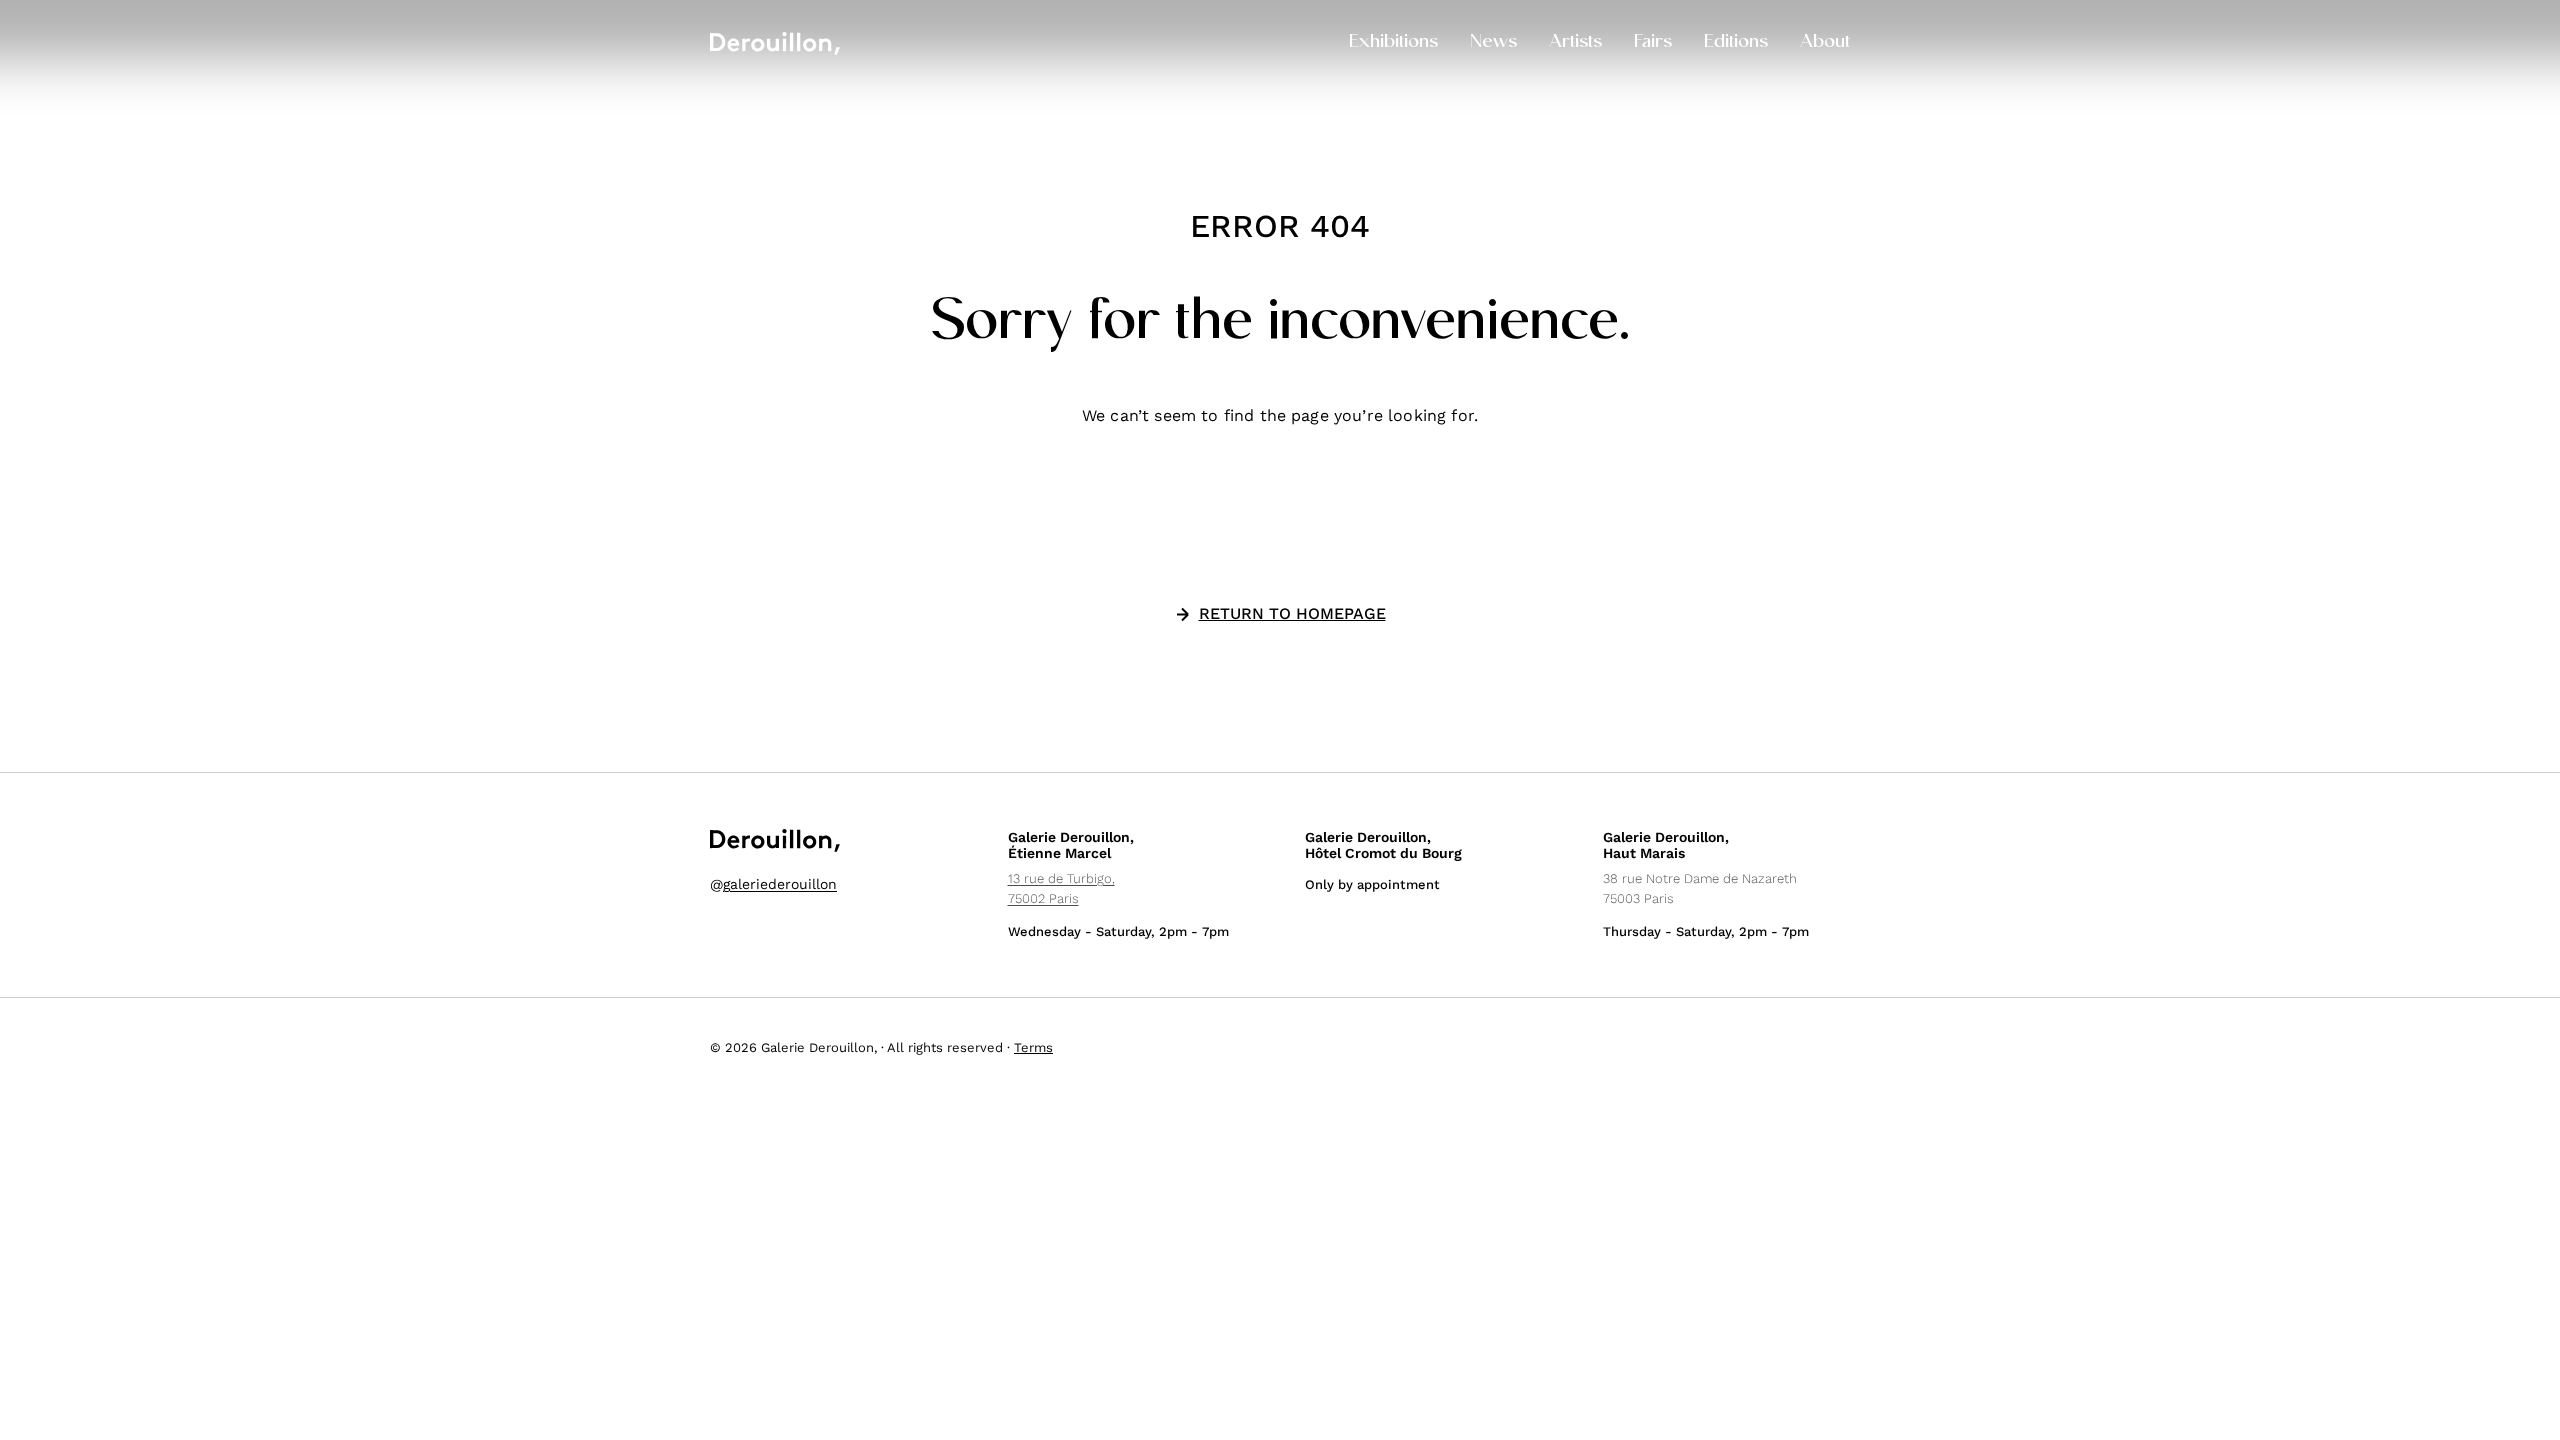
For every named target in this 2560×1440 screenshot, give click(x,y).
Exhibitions (1393, 43)
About (1825, 43)
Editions (1736, 43)
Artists (1575, 43)
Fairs (1653, 43)
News (1493, 43)
